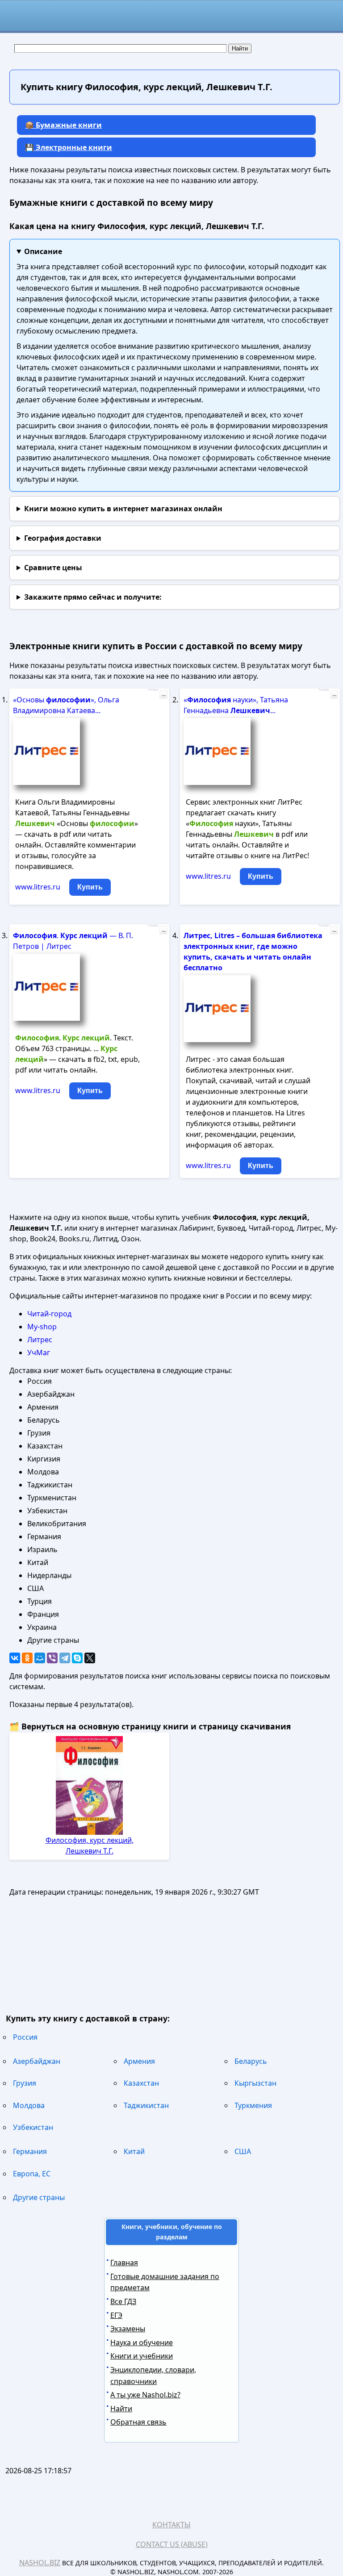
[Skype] (77, 1658)
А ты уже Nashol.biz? (145, 2395)
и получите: (93, 597)
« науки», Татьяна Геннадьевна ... (236, 705)
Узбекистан (33, 2127)
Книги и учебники (142, 2356)
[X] (90, 1658)
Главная (124, 2263)
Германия (30, 2151)
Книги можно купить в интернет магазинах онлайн (123, 509)
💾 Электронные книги (69, 147)
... (164, 694)
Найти (121, 2409)
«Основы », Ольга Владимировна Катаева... (66, 705)
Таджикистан (146, 2105)
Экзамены (128, 2329)
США (243, 2151)
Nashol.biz (40, 2563)
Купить (90, 887)
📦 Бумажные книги (63, 125)
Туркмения (253, 2105)
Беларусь (251, 2061)
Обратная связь (138, 2422)
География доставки (63, 538)
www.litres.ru (38, 887)
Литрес (40, 1340)
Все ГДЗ (123, 2301)
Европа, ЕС (32, 2174)
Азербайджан (37, 2061)
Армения (139, 2061)
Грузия (25, 2083)
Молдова (29, 2105)
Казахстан (141, 2083)
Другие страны (39, 2197)
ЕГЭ (116, 2315)
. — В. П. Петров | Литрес (73, 941)
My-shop (42, 1327)
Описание (43, 251)
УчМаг (39, 1353)
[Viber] (52, 1658)
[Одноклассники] (27, 1658)
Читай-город (49, 1314)
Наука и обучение (142, 2342)
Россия (25, 2037)
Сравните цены (53, 568)
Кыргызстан (255, 2083)
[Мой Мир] (40, 1658)
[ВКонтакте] (15, 1658)
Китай (134, 2151)
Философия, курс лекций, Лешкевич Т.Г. (90, 1845)
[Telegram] (65, 1658)
